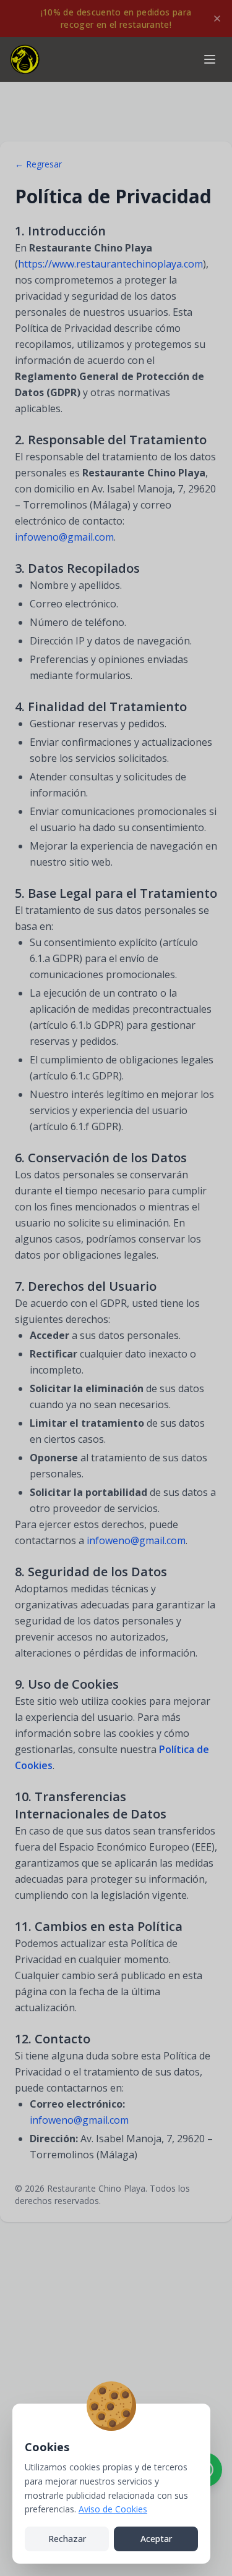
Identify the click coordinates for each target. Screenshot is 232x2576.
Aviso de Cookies (113, 2509)
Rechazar (67, 2539)
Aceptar (156, 2539)
